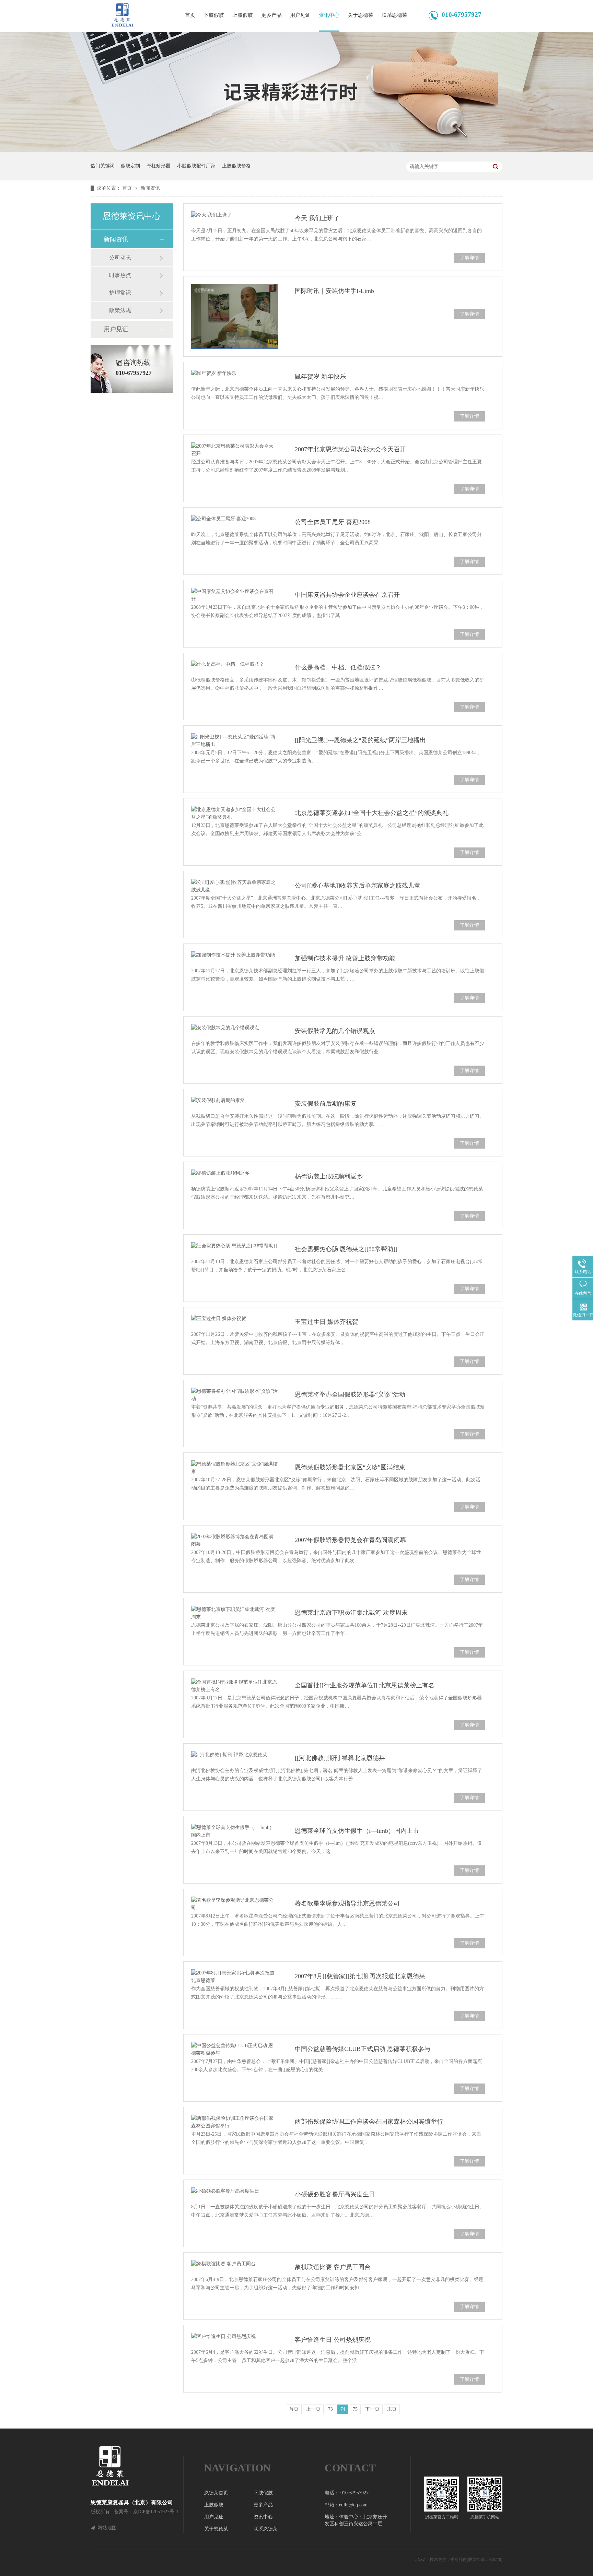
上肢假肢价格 (236, 166)
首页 (190, 15)
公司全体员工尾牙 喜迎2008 (333, 522)
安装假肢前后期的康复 (326, 1104)
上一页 (313, 2409)
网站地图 (107, 2528)
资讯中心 (329, 15)
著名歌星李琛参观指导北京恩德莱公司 (347, 1903)
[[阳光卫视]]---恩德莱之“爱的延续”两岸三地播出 (360, 740)
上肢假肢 (243, 15)
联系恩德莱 (394, 15)
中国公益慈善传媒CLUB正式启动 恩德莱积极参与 (363, 2049)
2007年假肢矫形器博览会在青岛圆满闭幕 (350, 1540)
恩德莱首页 (216, 2493)
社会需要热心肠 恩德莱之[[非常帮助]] (346, 1249)
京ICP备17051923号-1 (156, 2512)
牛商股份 (458, 2560)
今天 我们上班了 (317, 218)
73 (330, 2409)
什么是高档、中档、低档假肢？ (338, 667)
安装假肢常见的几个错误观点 (335, 1031)
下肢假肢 (214, 15)
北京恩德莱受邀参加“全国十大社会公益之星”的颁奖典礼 (372, 813)
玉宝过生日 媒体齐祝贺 (327, 1322)
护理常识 (120, 293)
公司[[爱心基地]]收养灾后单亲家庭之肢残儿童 (358, 886)
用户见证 (300, 15)
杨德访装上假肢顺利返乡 (329, 1176)
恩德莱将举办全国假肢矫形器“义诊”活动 (350, 1394)
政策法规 (120, 310)
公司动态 (120, 258)
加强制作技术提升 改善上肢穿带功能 (345, 958)
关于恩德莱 (361, 15)
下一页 (372, 2409)
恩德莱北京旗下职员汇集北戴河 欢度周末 (351, 1613)
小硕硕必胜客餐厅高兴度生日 (335, 2194)
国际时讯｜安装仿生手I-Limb (334, 291)
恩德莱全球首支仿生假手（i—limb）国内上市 (357, 1831)
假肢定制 (130, 166)
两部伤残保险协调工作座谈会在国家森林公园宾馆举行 (369, 2122)
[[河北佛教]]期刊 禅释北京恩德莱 (340, 1758)
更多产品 (271, 15)
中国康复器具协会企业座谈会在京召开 (347, 595)
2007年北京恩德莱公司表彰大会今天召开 (350, 449)
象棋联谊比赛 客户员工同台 (333, 2267)
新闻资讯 (150, 188)
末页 (392, 2409)
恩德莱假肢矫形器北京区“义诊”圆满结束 (350, 1467)
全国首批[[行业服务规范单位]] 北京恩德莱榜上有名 (365, 1685)
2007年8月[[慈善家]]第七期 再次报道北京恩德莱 (360, 1976)
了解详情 (469, 258)
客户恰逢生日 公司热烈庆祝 (333, 2340)
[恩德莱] (137, 2466)
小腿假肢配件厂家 (196, 166)
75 (355, 2409)
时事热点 (120, 275)
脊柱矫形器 (159, 166)
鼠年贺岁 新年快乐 (320, 377)
